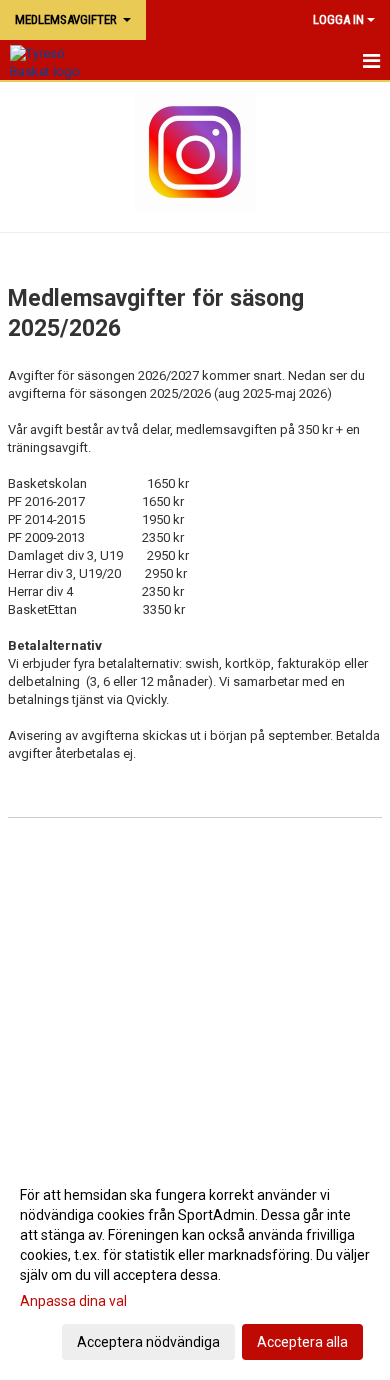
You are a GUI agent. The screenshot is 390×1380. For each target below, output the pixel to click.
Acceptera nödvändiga (148, 1342)
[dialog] (195, 1267)
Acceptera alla (302, 1342)
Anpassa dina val (73, 1301)
